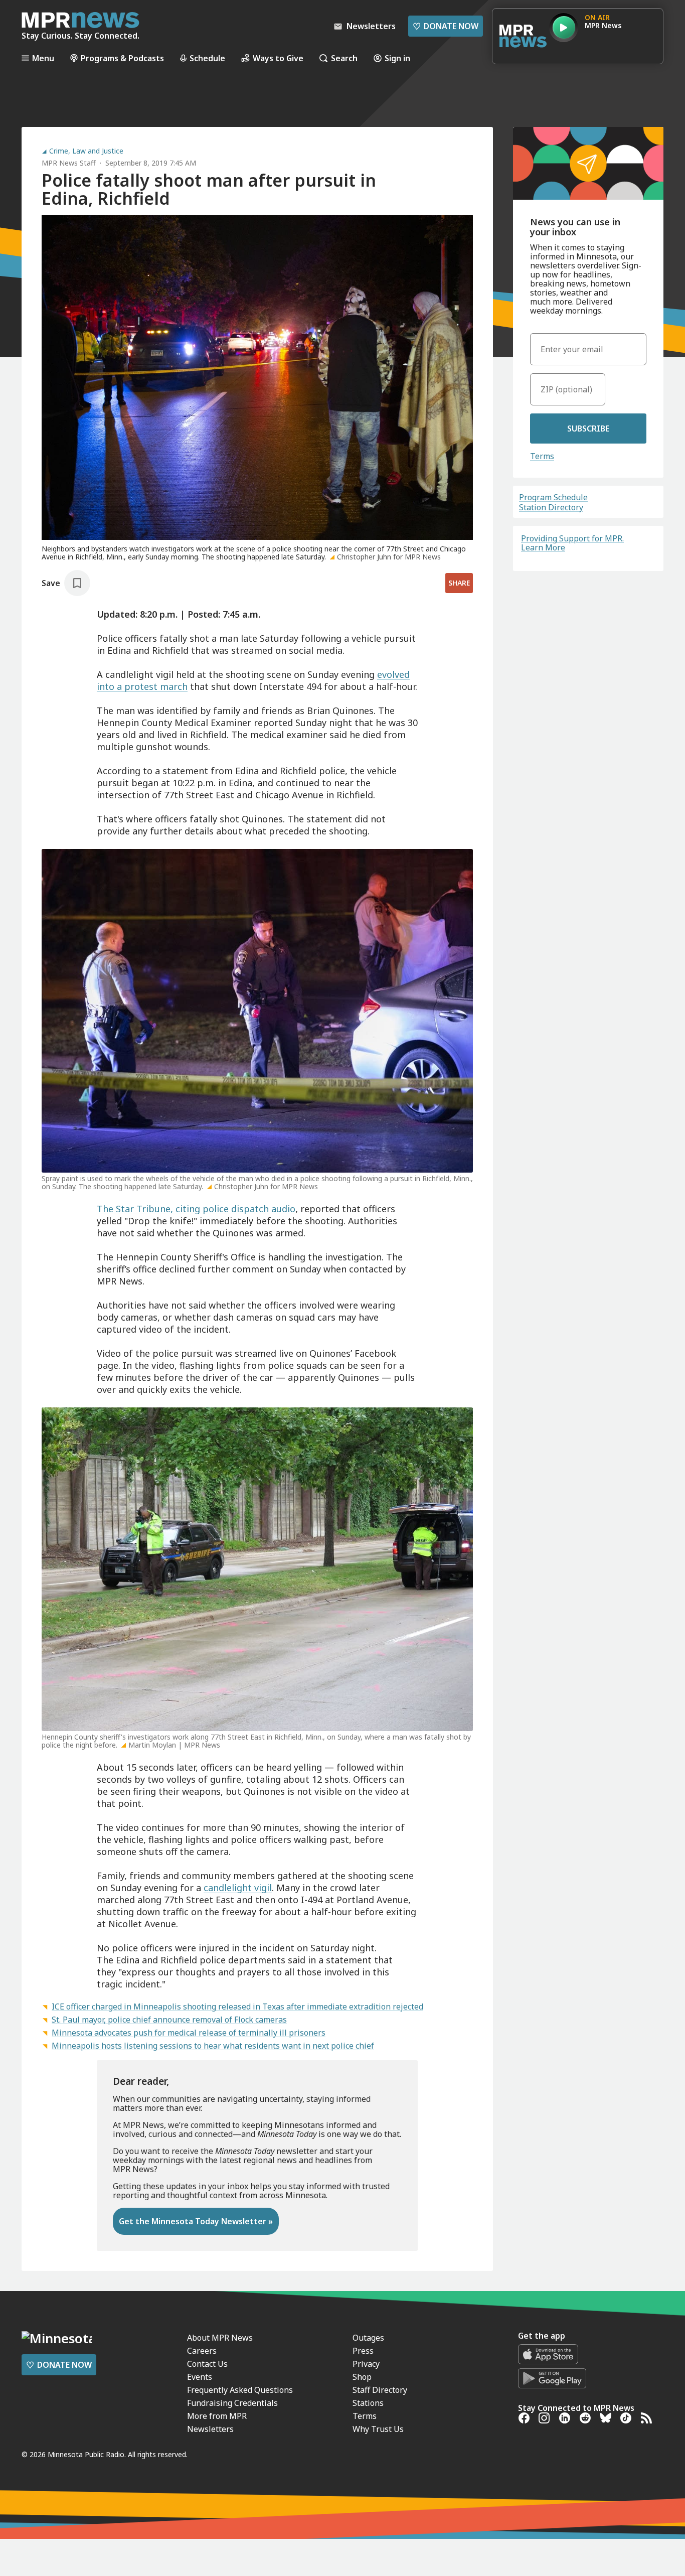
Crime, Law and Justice (86, 151)
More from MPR (217, 2416)
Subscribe (588, 428)
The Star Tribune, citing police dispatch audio (196, 1209)
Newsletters (210, 2429)
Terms (542, 456)
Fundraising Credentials (232, 2403)
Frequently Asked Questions (240, 2390)
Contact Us (207, 2364)
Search (344, 58)
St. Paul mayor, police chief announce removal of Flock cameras (169, 2020)
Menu (43, 58)
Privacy (366, 2364)
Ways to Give (278, 58)
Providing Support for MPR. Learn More (572, 543)
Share (459, 583)
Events (200, 2377)
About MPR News (220, 2338)
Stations (368, 2403)
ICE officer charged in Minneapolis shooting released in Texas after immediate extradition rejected (237, 2007)
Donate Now (446, 26)
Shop (362, 2377)
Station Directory (551, 507)
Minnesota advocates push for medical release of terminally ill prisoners (189, 2033)
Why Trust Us (378, 2429)
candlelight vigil (238, 1888)
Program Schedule (553, 497)
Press (363, 2351)
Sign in (397, 58)
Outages (368, 2338)
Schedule (207, 58)
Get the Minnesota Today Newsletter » (196, 2221)
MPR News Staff (69, 163)
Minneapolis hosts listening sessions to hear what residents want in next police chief (213, 2046)
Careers (202, 2351)
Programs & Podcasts (122, 58)
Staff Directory (380, 2390)
